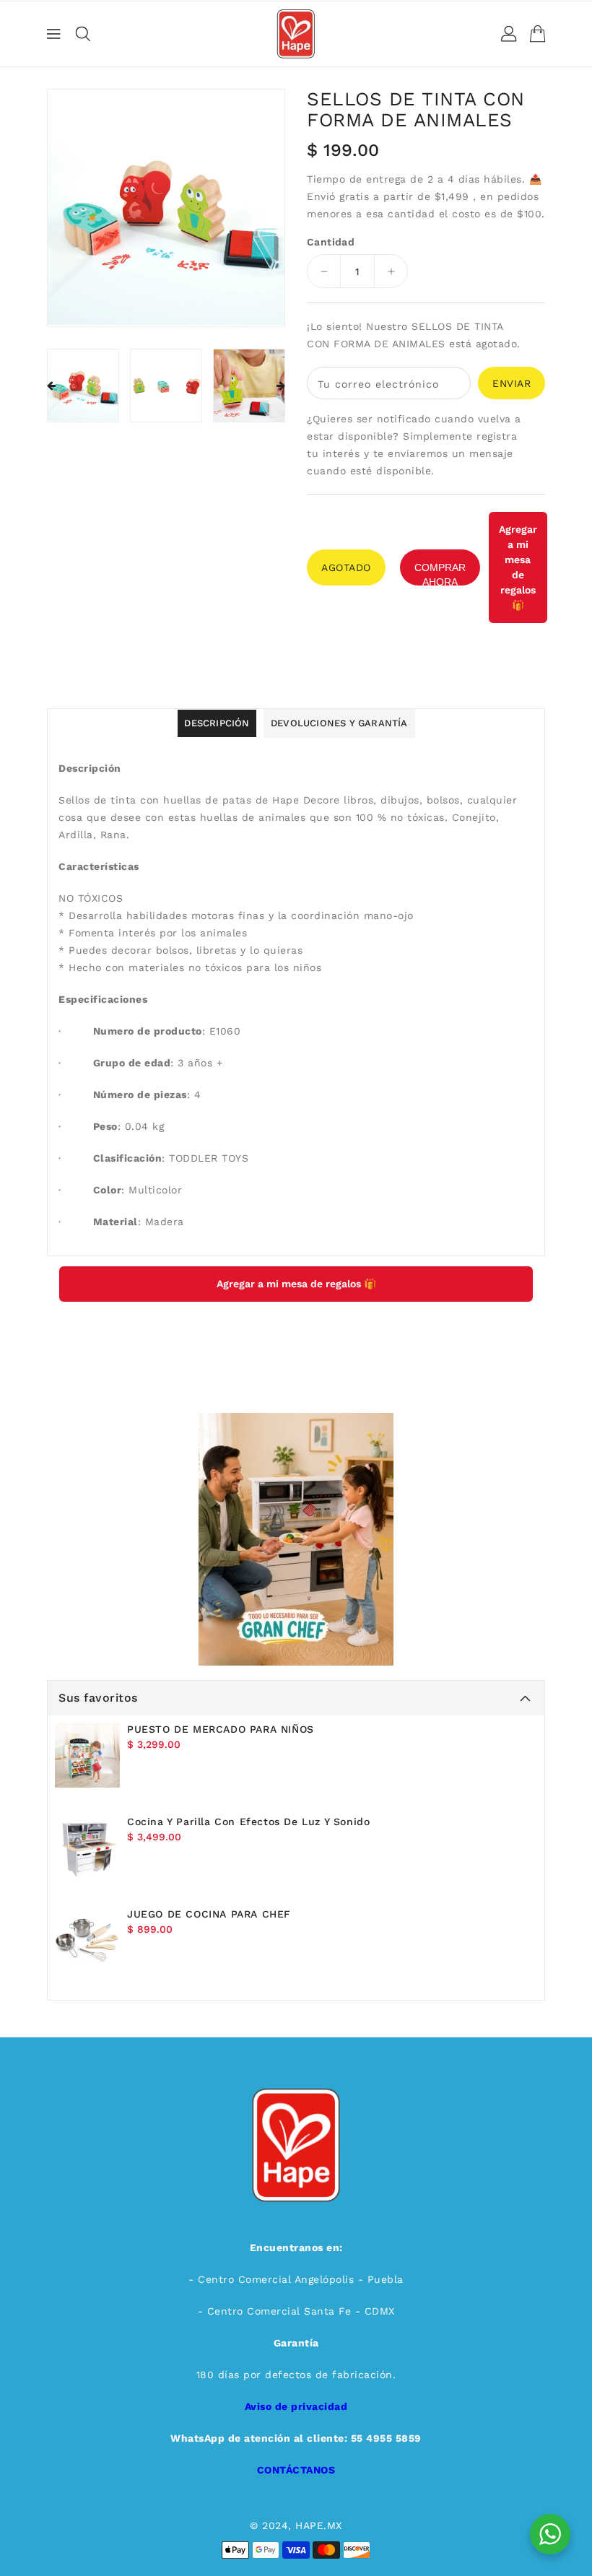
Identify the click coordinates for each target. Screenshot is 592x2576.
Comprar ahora (440, 574)
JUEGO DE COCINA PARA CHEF (209, 1914)
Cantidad (331, 242)
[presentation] (51, 386)
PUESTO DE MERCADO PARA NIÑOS (221, 1729)
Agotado (346, 567)
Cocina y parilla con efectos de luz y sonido (248, 1822)
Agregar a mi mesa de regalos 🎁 (518, 567)
